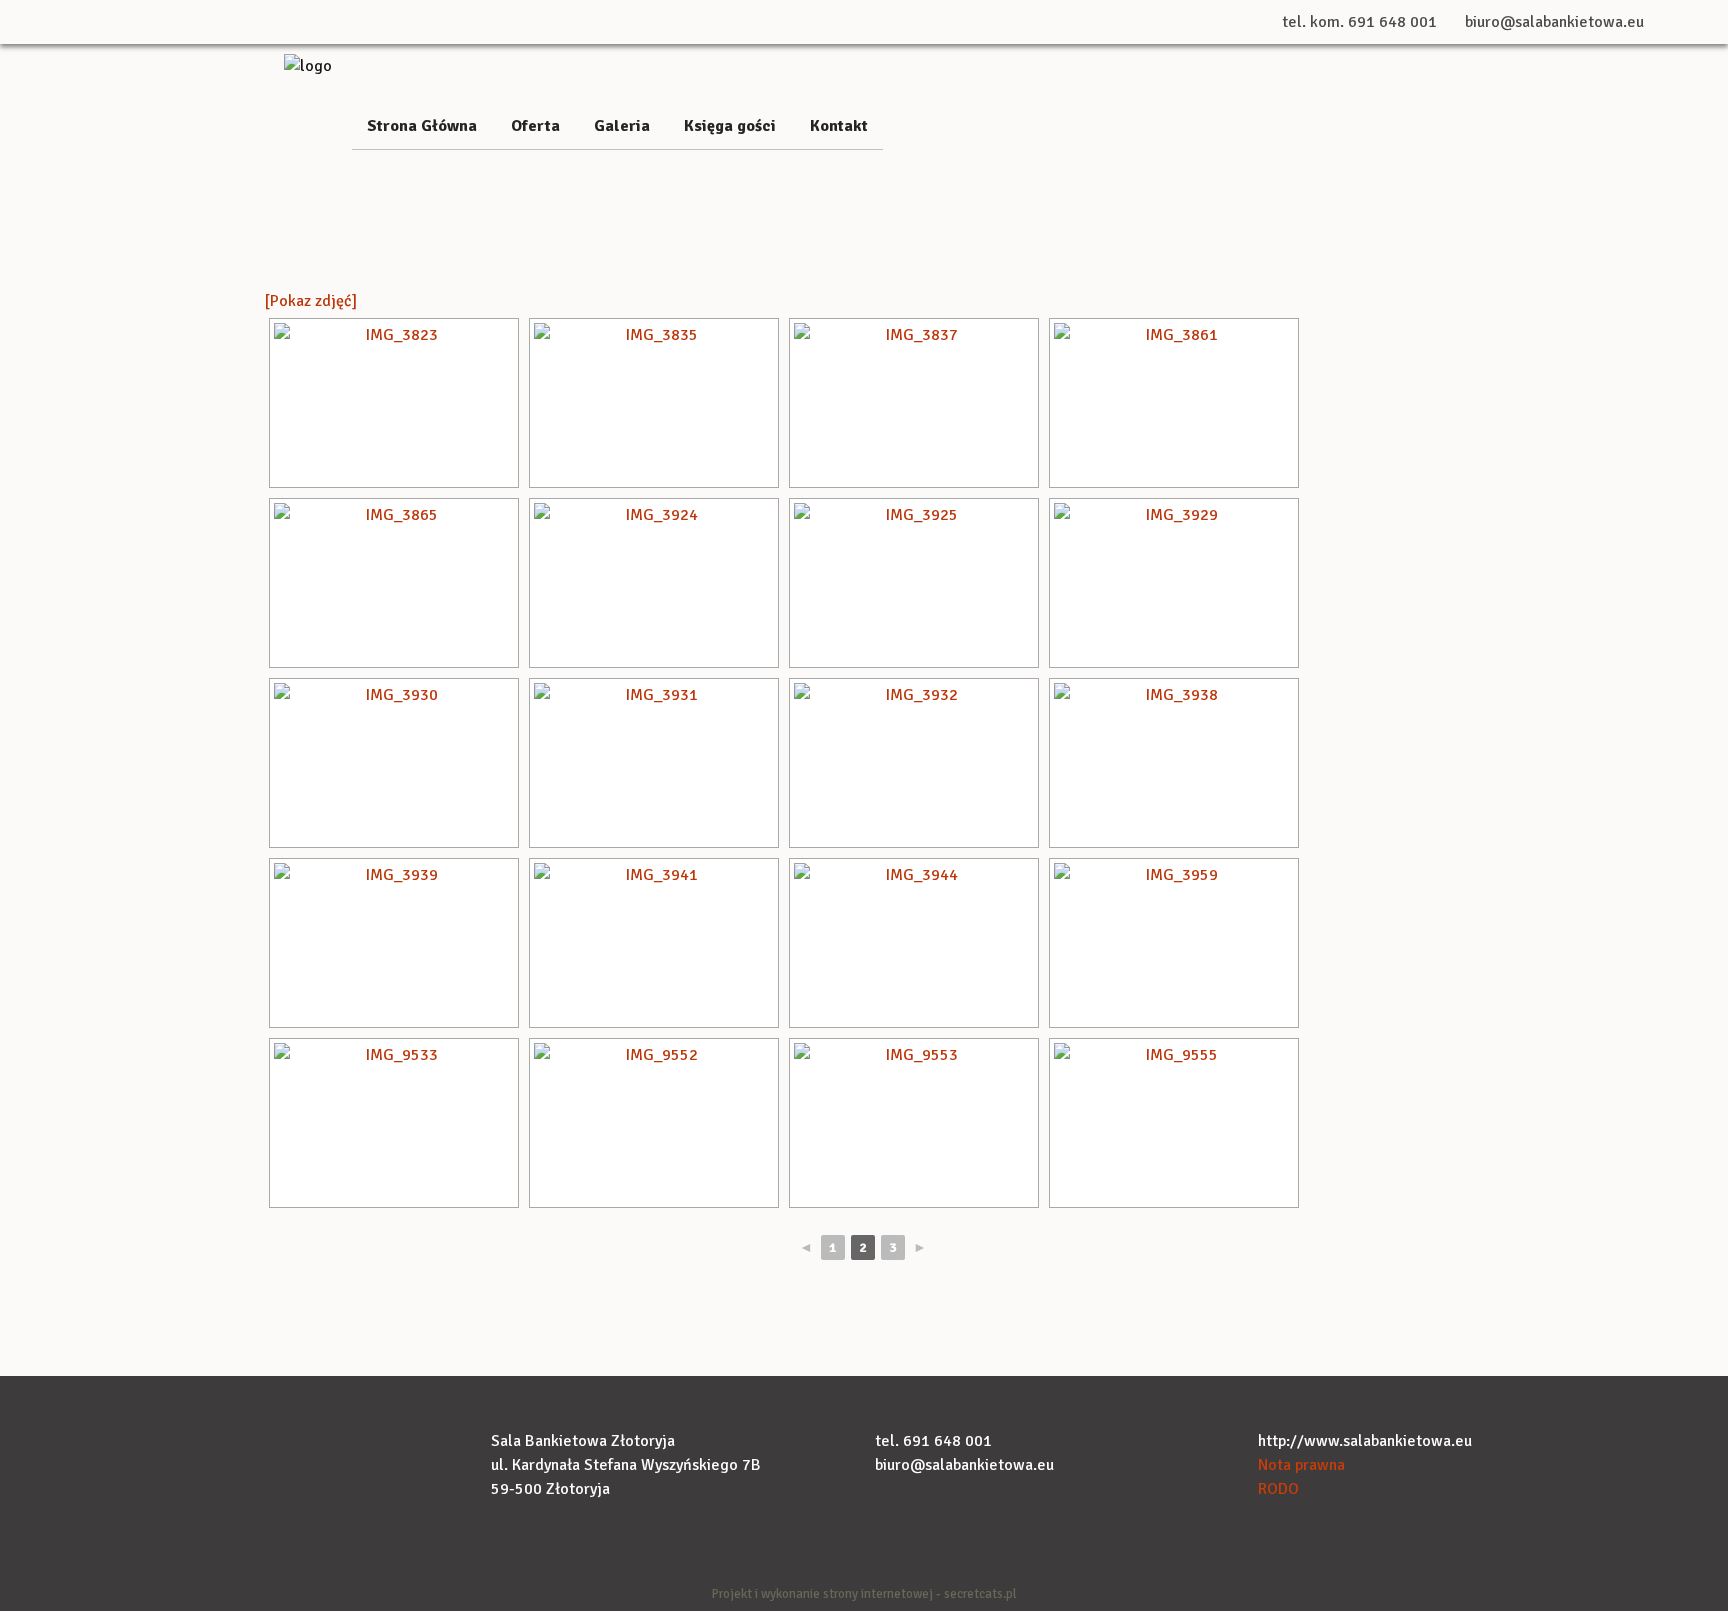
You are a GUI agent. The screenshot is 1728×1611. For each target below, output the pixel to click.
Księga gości (730, 126)
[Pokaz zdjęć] (310, 301)
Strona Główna (422, 126)
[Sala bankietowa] (308, 65)
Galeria (622, 126)
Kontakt (839, 126)
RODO (1278, 1489)
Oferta (535, 126)
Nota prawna (1301, 1465)
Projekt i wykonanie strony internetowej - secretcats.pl (864, 1594)
